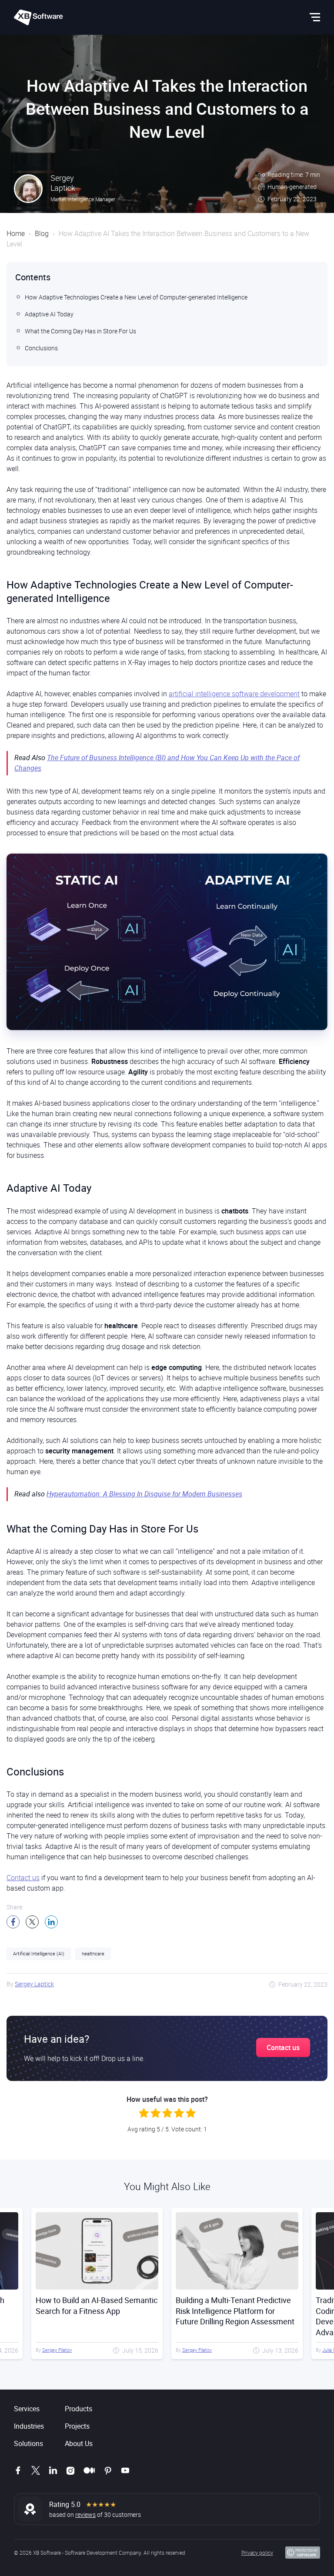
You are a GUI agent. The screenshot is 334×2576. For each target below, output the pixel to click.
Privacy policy (257, 2553)
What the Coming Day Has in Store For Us (80, 331)
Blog (42, 233)
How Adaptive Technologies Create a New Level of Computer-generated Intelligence (136, 297)
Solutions (28, 2443)
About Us (79, 2443)
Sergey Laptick (34, 1984)
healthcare (93, 1953)
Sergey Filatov (57, 2350)
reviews (85, 2515)
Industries (29, 2426)
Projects (77, 2426)
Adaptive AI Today (49, 314)
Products (78, 2409)
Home (16, 233)
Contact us (23, 1878)
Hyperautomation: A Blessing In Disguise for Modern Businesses (144, 1494)
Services (27, 2409)
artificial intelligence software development (234, 694)
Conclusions (41, 348)
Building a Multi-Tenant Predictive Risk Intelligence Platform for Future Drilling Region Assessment (95, 2311)
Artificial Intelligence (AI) (39, 1953)
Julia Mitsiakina (198, 2350)
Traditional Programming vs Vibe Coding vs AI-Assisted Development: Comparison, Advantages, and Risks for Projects (235, 2316)
